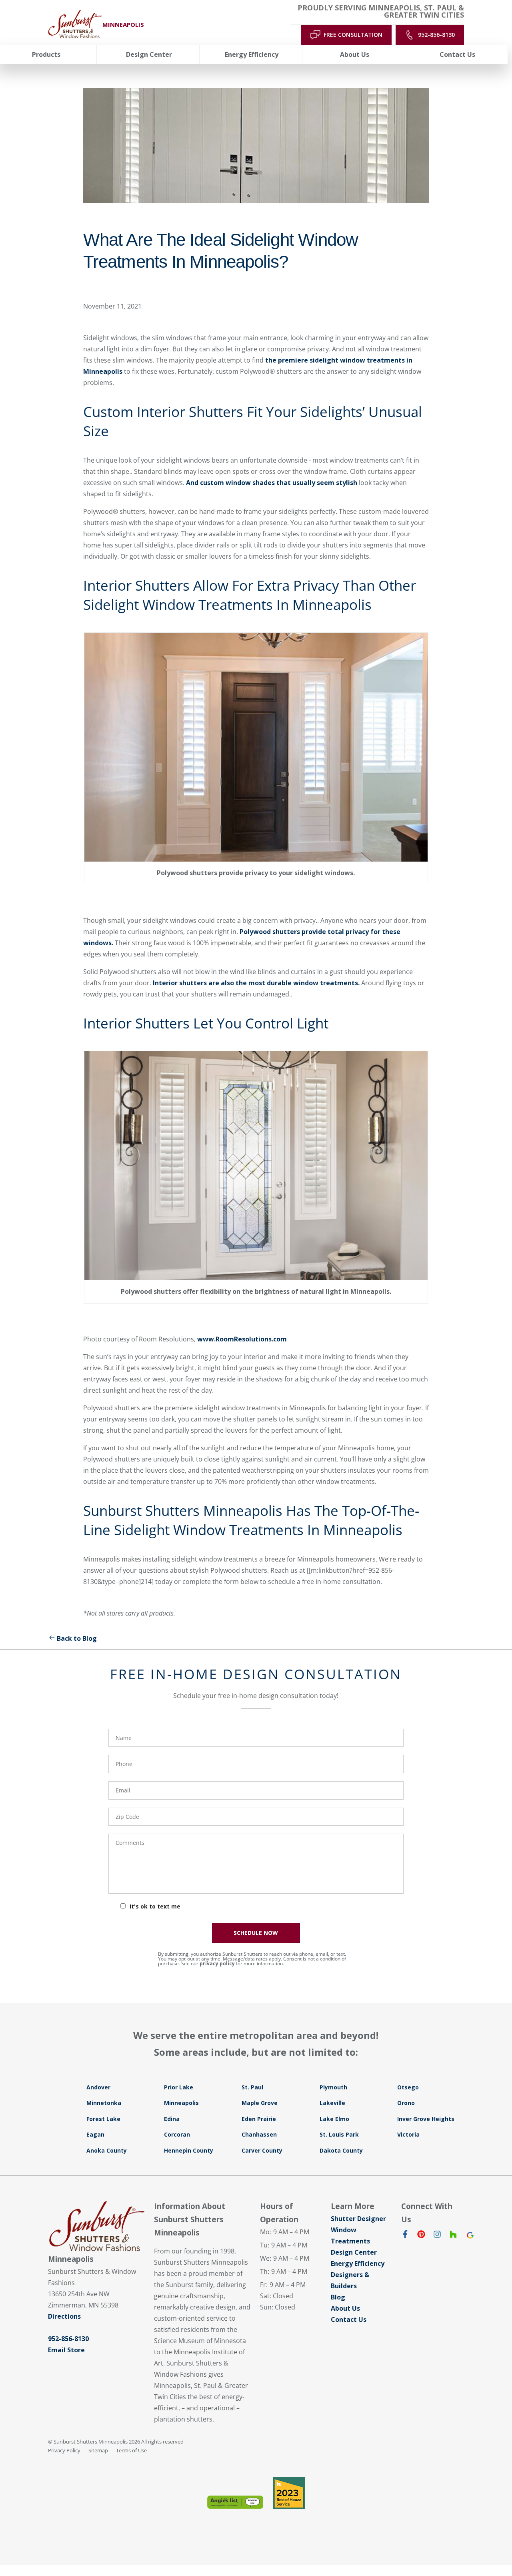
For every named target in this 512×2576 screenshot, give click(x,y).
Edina (172, 2119)
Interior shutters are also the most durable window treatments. (256, 983)
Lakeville (332, 2103)
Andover (98, 2087)
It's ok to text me (155, 1906)
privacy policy (217, 1964)
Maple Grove (260, 2103)
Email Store (66, 2350)
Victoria (408, 2134)
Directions (64, 2316)
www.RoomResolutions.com (242, 1339)
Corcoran (177, 2134)
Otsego (408, 2087)
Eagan (95, 2134)
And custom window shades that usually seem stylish (272, 483)
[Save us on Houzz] (453, 2236)
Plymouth (333, 2087)
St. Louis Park (339, 2134)
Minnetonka (104, 2103)
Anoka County (107, 2150)
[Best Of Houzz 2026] (289, 2493)
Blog (338, 2297)
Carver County (262, 2150)
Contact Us (349, 2319)
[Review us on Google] (469, 2236)
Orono (406, 2103)
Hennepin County (189, 2150)
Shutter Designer (358, 2219)
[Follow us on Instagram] (437, 2236)
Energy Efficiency (358, 2263)
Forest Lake (103, 2119)
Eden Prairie (259, 2119)
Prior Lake (179, 2087)
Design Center (354, 2252)
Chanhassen (259, 2134)
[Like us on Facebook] (405, 2236)
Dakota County (341, 2150)
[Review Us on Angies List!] (235, 2502)
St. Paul (252, 2087)
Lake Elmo (334, 2119)
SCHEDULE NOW (256, 1933)
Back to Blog (77, 1638)
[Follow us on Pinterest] (421, 2236)
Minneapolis (181, 2103)
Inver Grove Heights (426, 2119)
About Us (345, 2308)
